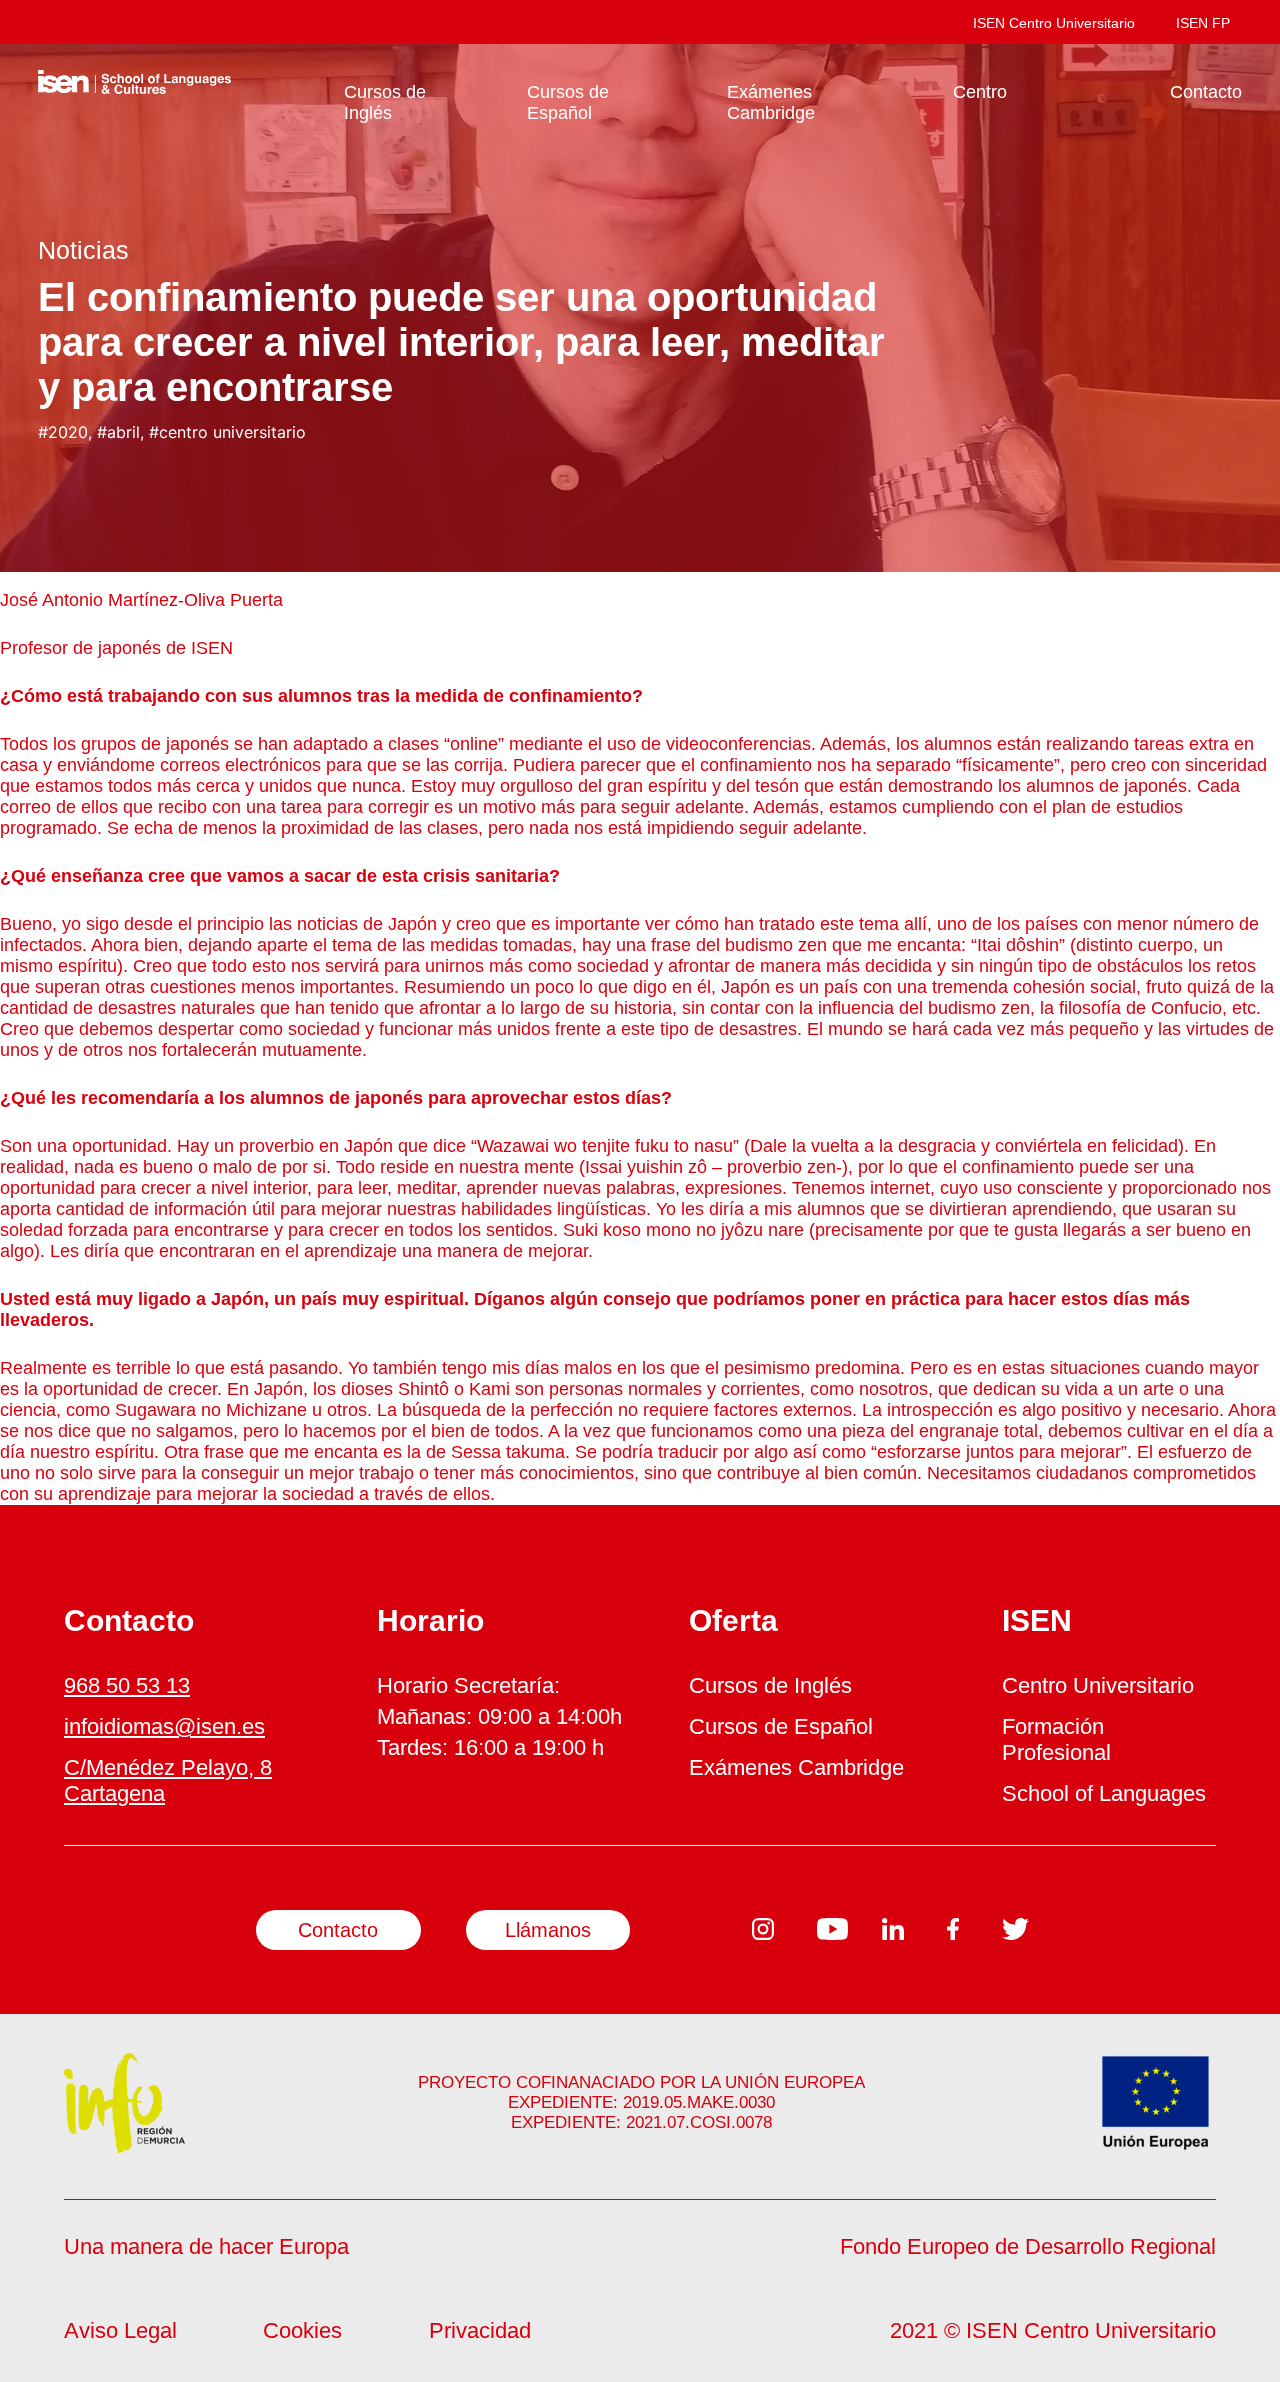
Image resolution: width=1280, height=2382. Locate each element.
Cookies (302, 2330)
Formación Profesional (1056, 1739)
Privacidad (480, 2330)
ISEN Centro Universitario (1054, 23)
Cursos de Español (568, 102)
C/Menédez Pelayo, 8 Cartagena (168, 1780)
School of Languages (1104, 1793)
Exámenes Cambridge (771, 102)
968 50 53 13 (127, 1685)
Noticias (83, 250)
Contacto (1206, 92)
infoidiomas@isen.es (164, 1726)
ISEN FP (1203, 23)
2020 (68, 432)
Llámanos (548, 1930)
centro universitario (232, 432)
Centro (980, 92)
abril (123, 432)
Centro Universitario (1098, 1685)
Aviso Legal (120, 2330)
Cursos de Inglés (385, 102)
